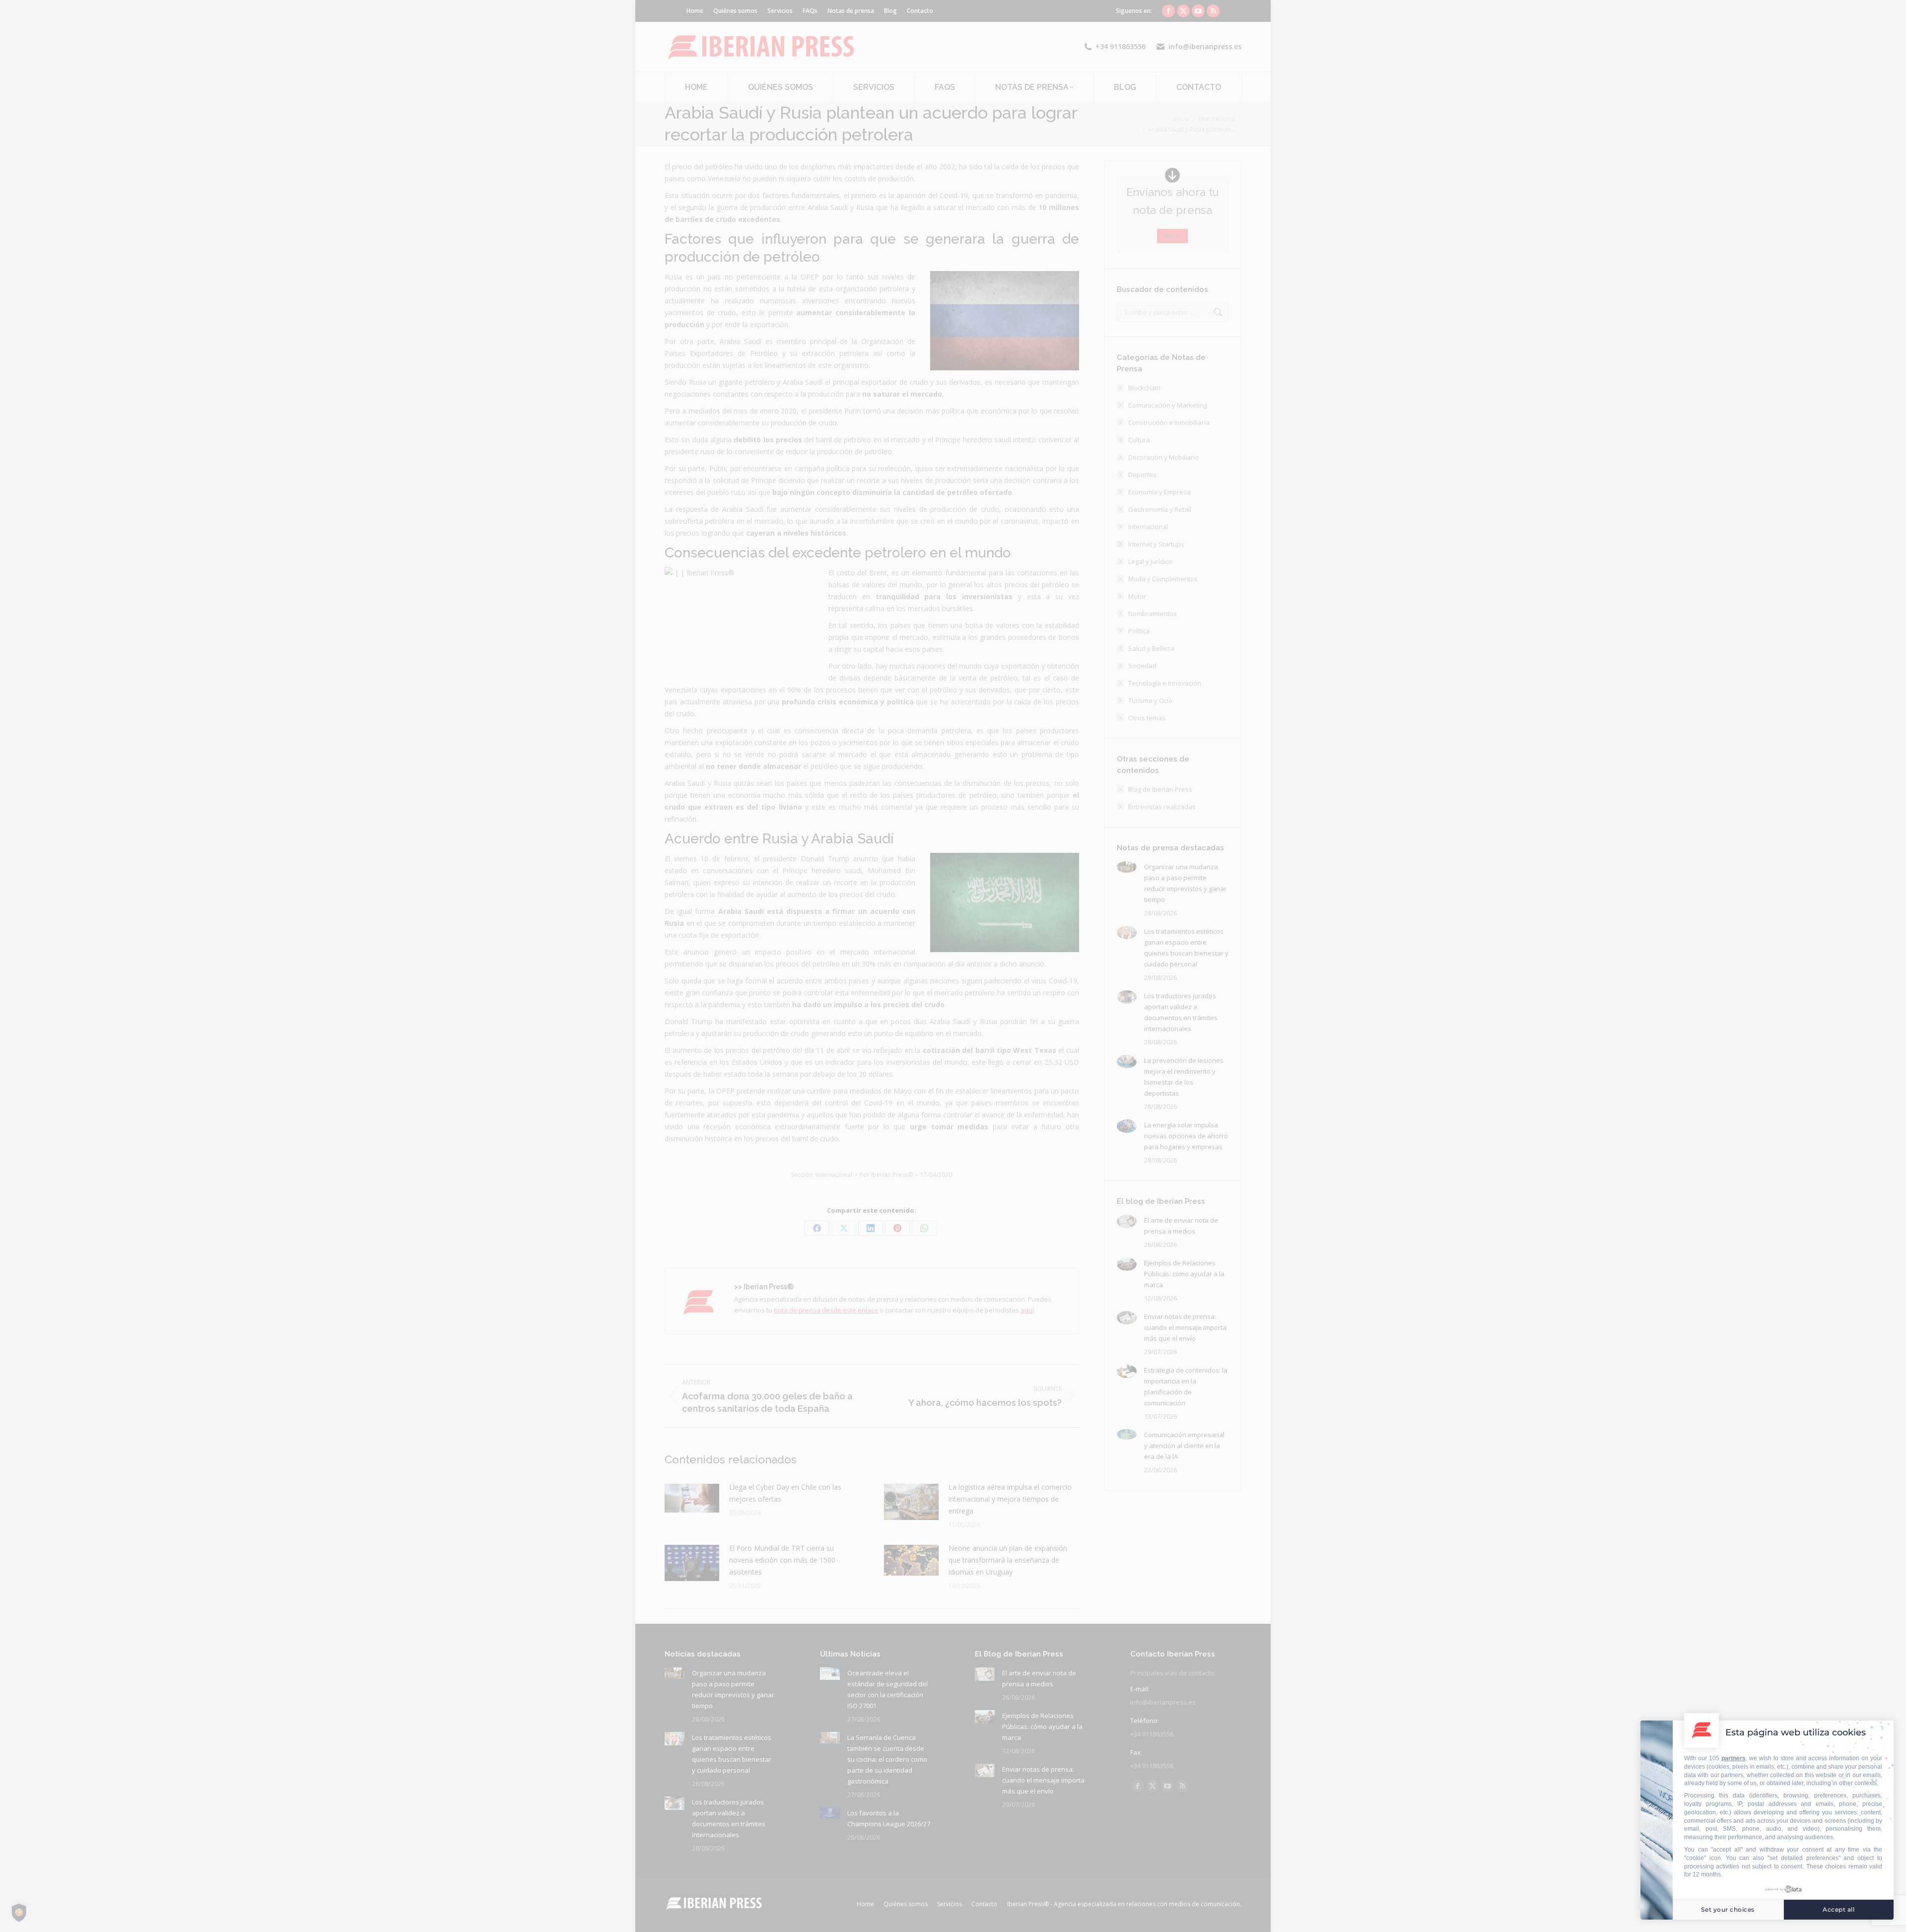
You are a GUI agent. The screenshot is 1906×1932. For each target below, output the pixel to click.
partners (1734, 1758)
